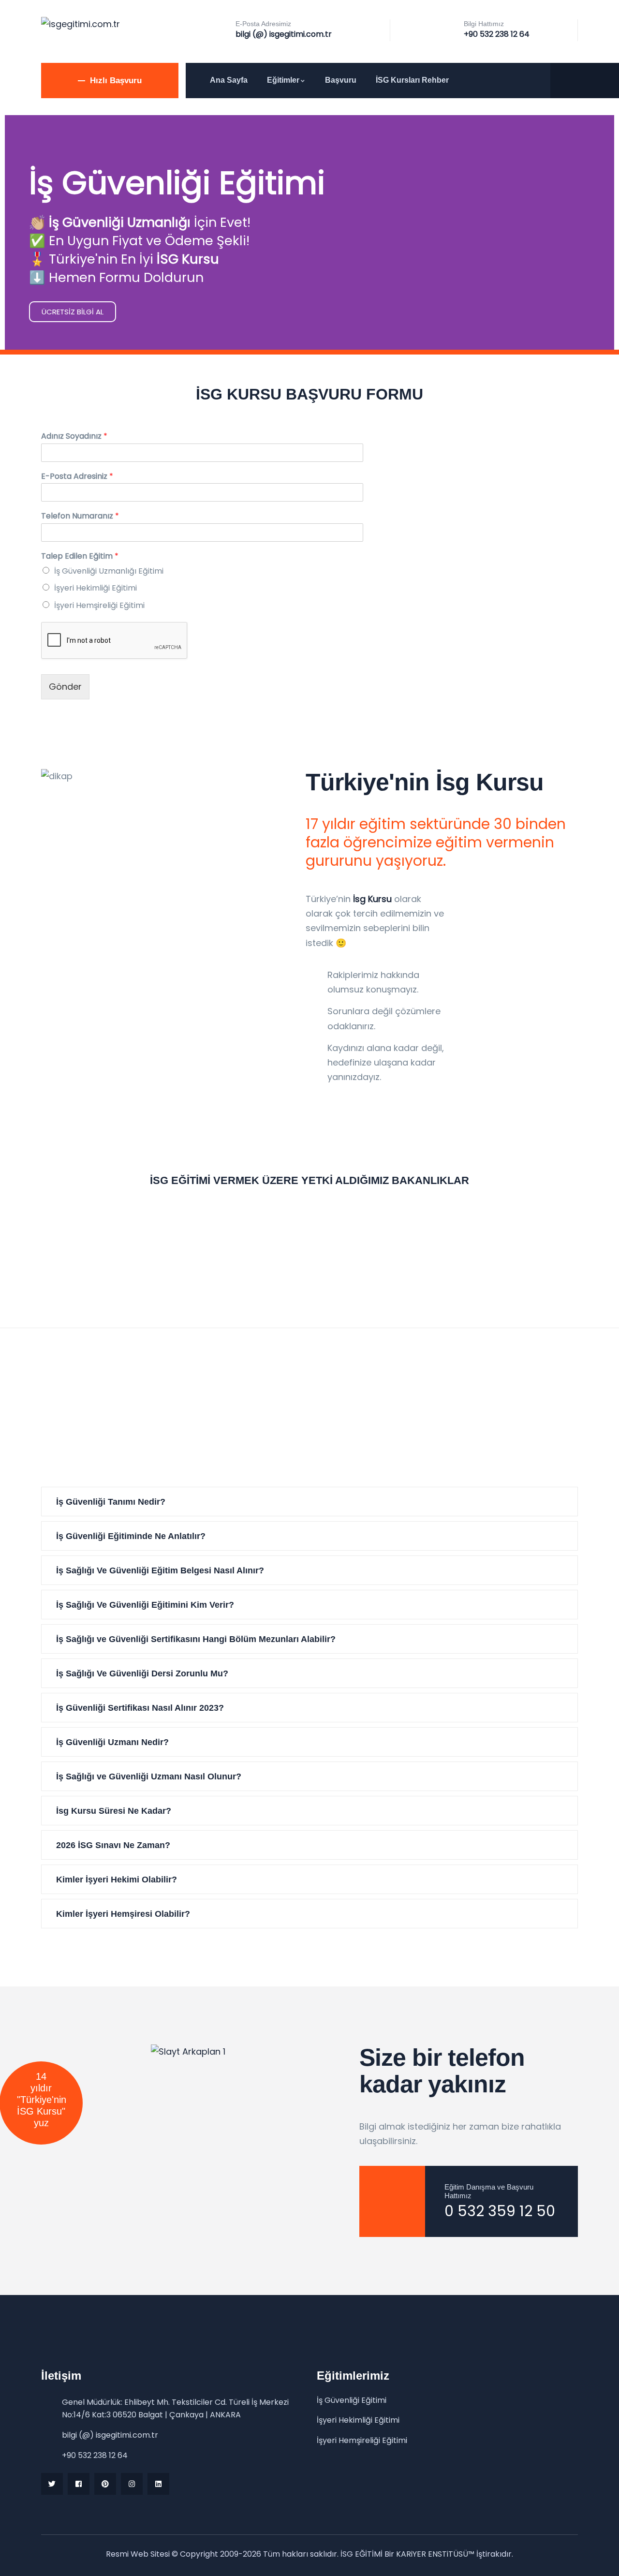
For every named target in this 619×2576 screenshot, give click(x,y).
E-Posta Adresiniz (77, 477)
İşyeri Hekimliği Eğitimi (96, 588)
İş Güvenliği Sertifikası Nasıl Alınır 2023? (140, 1708)
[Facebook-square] (79, 2484)
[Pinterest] (105, 2484)
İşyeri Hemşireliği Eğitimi (99, 605)
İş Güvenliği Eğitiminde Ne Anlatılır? (131, 1536)
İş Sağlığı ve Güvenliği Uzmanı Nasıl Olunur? (149, 1777)
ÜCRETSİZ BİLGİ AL (73, 312)
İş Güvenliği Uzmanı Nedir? (112, 1742)
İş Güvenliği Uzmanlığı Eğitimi (109, 571)
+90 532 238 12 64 (497, 34)
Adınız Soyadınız (74, 437)
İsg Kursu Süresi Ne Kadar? (114, 1811)
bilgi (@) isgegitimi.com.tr (284, 34)
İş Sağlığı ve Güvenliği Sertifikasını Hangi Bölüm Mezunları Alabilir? (196, 1639)
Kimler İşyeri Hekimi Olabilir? (117, 1880)
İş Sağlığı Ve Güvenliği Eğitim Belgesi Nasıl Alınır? (160, 1570)
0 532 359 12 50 (500, 2211)
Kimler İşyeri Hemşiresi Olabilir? (123, 1914)
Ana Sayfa (229, 80)
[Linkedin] (158, 2484)
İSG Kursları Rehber (412, 80)
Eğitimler (283, 80)
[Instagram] (132, 2484)
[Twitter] (52, 2484)
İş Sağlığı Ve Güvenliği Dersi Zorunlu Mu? (142, 1673)
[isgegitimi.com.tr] (81, 24)
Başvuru (341, 80)
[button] (309, 1502)
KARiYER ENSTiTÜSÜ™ (435, 2554)
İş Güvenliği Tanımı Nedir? (111, 1502)
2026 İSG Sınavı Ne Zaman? (113, 1845)
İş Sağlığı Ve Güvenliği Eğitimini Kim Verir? (145, 1605)
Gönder (65, 687)
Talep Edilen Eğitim (80, 556)
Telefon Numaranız (80, 516)
